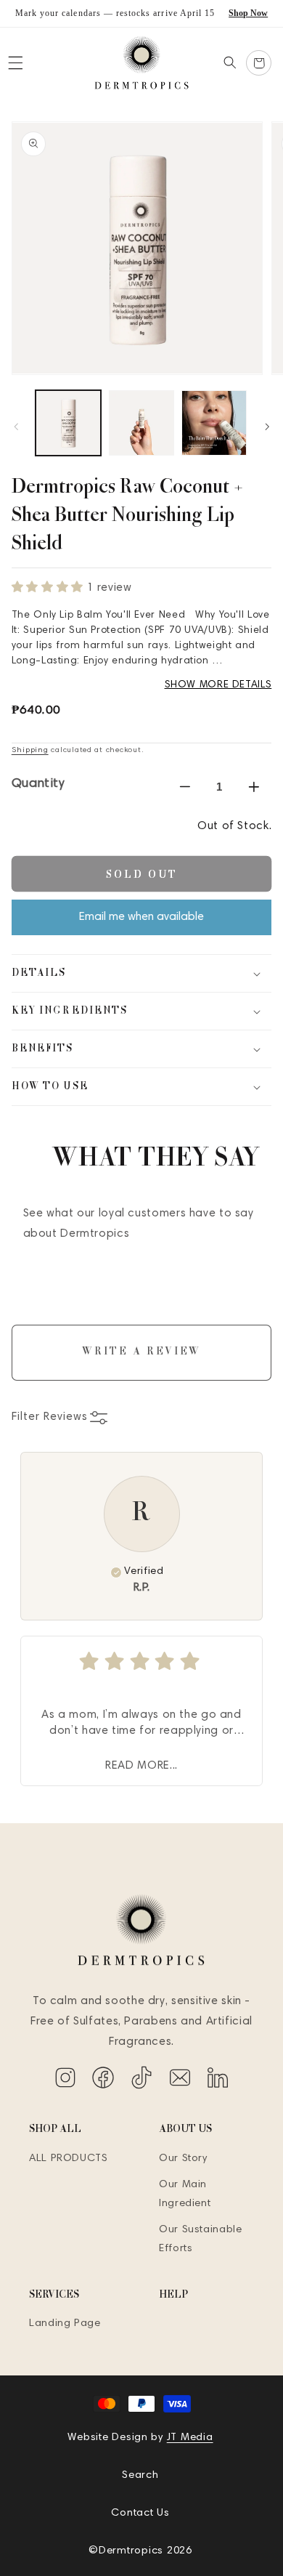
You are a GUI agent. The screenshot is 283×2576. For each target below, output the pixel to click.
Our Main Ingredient (185, 2194)
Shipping (30, 750)
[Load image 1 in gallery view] (68, 423)
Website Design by (140, 2438)
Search (140, 2475)
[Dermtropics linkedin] (218, 2087)
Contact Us (140, 2513)
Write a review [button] (141, 1352)
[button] (15, 63)
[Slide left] (16, 427)
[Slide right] (267, 427)
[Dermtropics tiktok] (143, 2087)
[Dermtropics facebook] (105, 2087)
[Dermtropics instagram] (67, 2087)
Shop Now (248, 13)
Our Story (183, 2159)
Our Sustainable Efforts (200, 2239)
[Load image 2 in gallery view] (141, 423)
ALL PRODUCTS (69, 2159)
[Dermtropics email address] (182, 2087)
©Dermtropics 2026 (140, 2551)
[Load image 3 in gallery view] (214, 423)
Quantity (38, 784)
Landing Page (65, 2323)
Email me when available (141, 917)
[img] (141, 1661)
